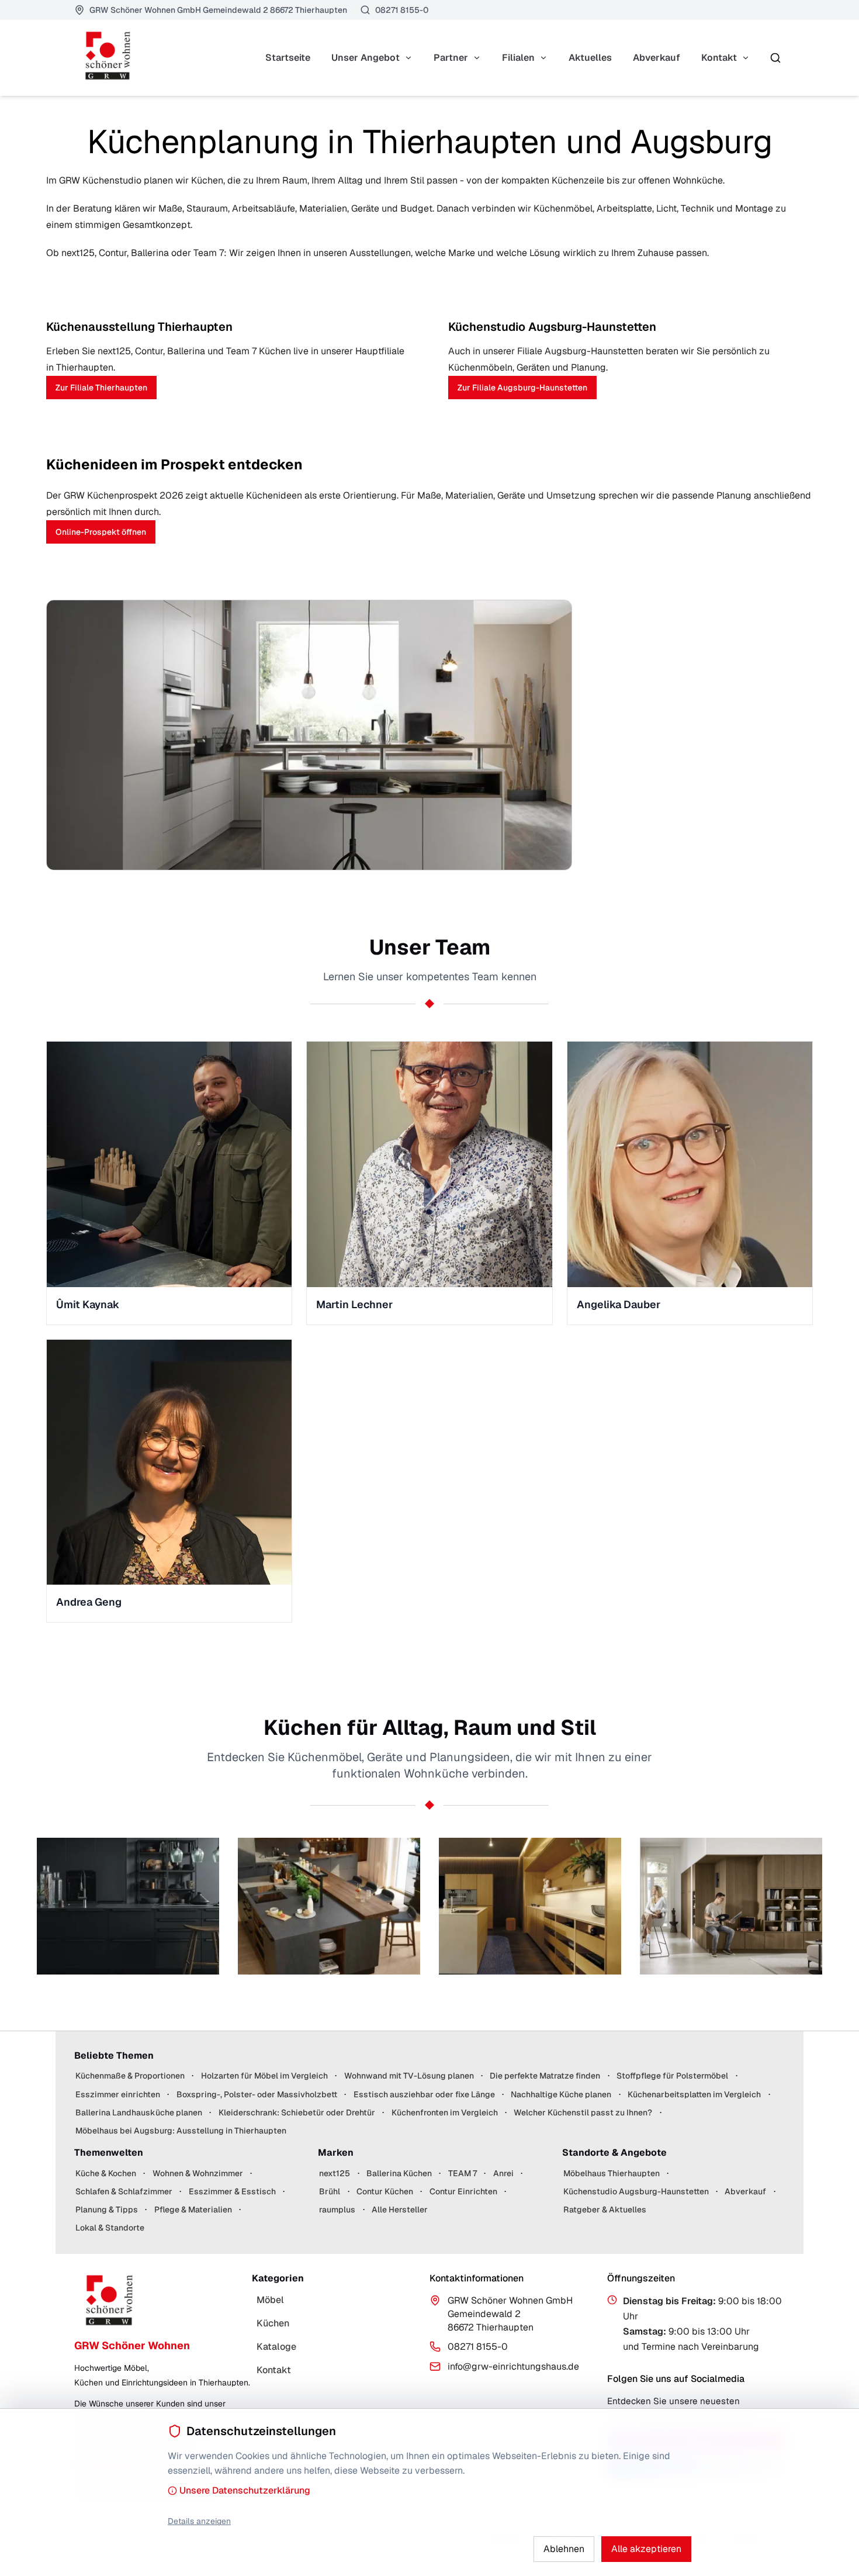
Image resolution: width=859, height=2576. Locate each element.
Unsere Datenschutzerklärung (245, 2490)
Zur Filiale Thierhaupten (101, 388)
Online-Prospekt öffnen (101, 532)
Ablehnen (564, 2549)
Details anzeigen (199, 2521)
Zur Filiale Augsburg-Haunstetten (522, 388)
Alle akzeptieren (646, 2549)
